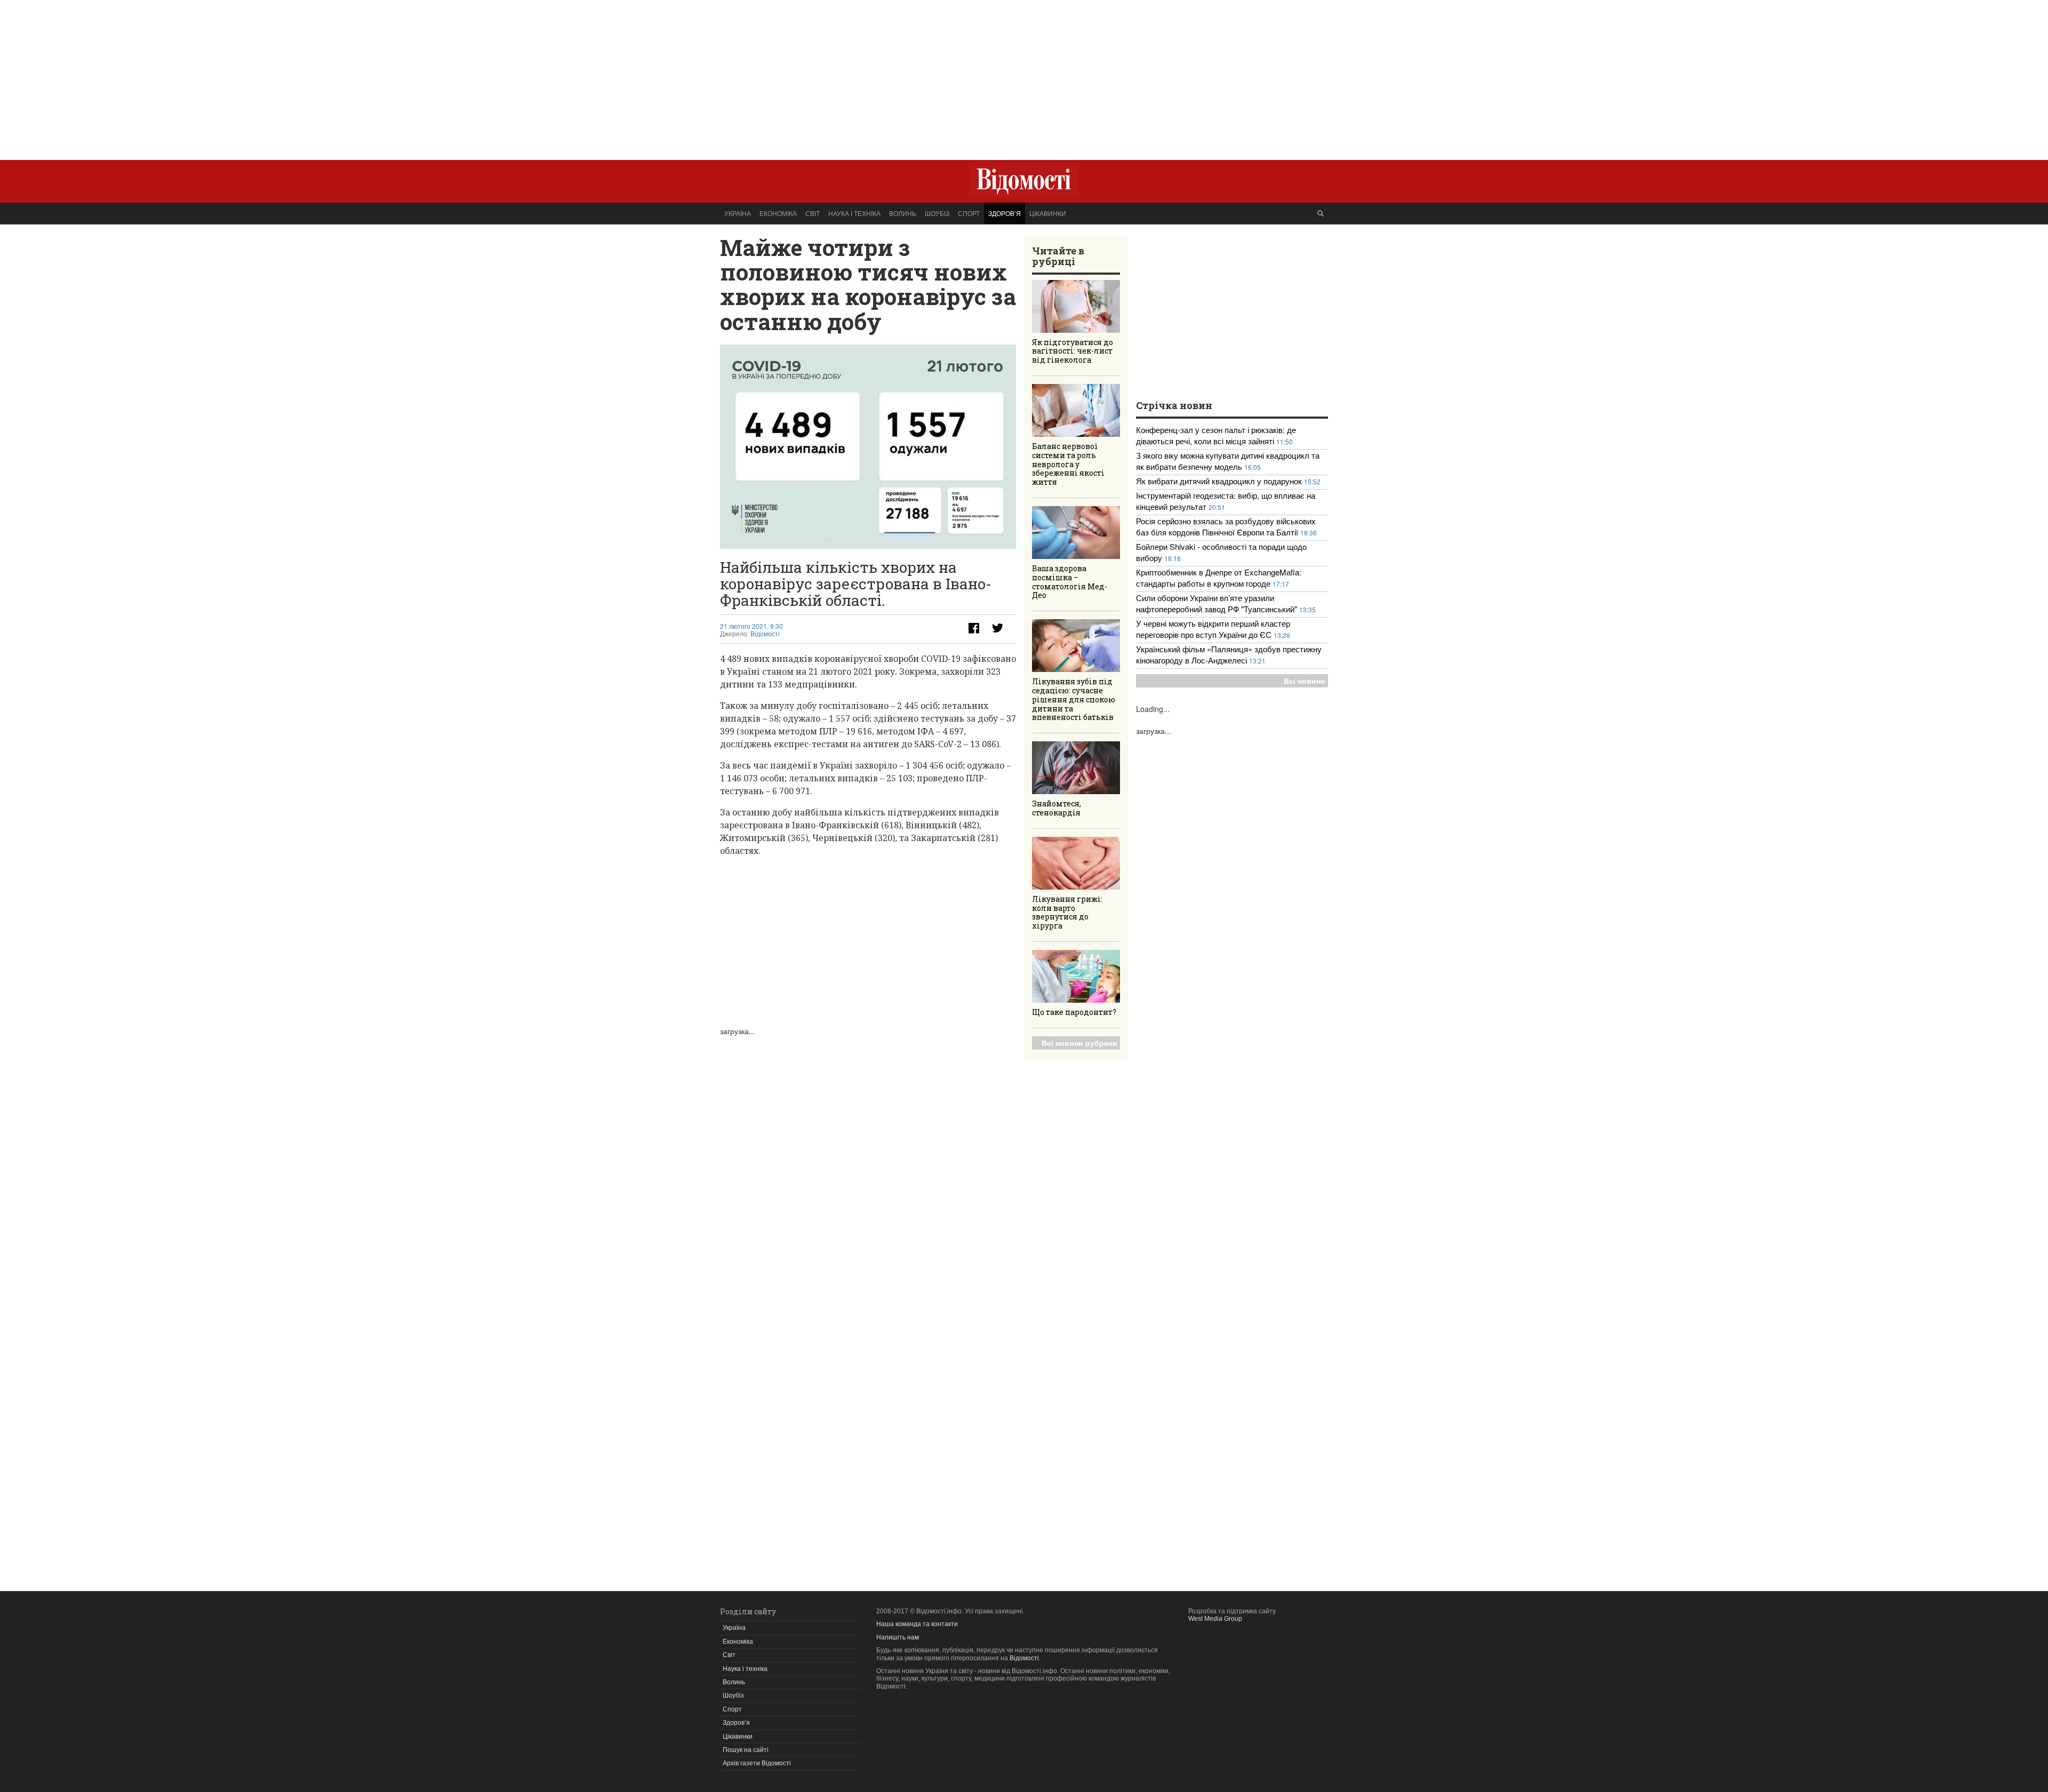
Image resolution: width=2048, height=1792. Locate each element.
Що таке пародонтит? (1074, 1012)
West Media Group (1215, 1619)
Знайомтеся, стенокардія (1057, 808)
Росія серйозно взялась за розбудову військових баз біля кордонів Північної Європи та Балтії (1226, 526)
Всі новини (1305, 681)
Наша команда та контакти (917, 1624)
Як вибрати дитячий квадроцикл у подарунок (1219, 481)
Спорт (969, 213)
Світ (813, 213)
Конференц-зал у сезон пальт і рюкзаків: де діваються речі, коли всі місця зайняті (1216, 435)
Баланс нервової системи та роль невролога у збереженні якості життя (1068, 464)
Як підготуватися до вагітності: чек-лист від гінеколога (1073, 351)
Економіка (778, 213)
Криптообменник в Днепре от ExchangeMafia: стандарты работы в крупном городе (1219, 578)
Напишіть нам (898, 1637)
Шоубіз (937, 213)
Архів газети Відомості (757, 1763)
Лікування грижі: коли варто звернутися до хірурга (1067, 912)
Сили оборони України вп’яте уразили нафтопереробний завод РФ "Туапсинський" (1218, 603)
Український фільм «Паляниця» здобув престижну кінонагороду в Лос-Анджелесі (1229, 654)
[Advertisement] (1024, 75)
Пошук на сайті (746, 1750)
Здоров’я (1005, 213)
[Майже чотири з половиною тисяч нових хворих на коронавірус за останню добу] (868, 447)
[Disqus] (868, 1170)
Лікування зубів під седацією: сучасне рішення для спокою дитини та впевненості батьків (1074, 699)
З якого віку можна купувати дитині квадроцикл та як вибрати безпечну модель (1228, 461)
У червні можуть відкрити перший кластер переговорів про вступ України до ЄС (1213, 629)
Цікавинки (1048, 213)
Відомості (765, 634)
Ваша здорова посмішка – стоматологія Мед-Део (1070, 582)
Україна (738, 213)
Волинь (903, 213)
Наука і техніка (854, 213)
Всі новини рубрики (1079, 1043)
